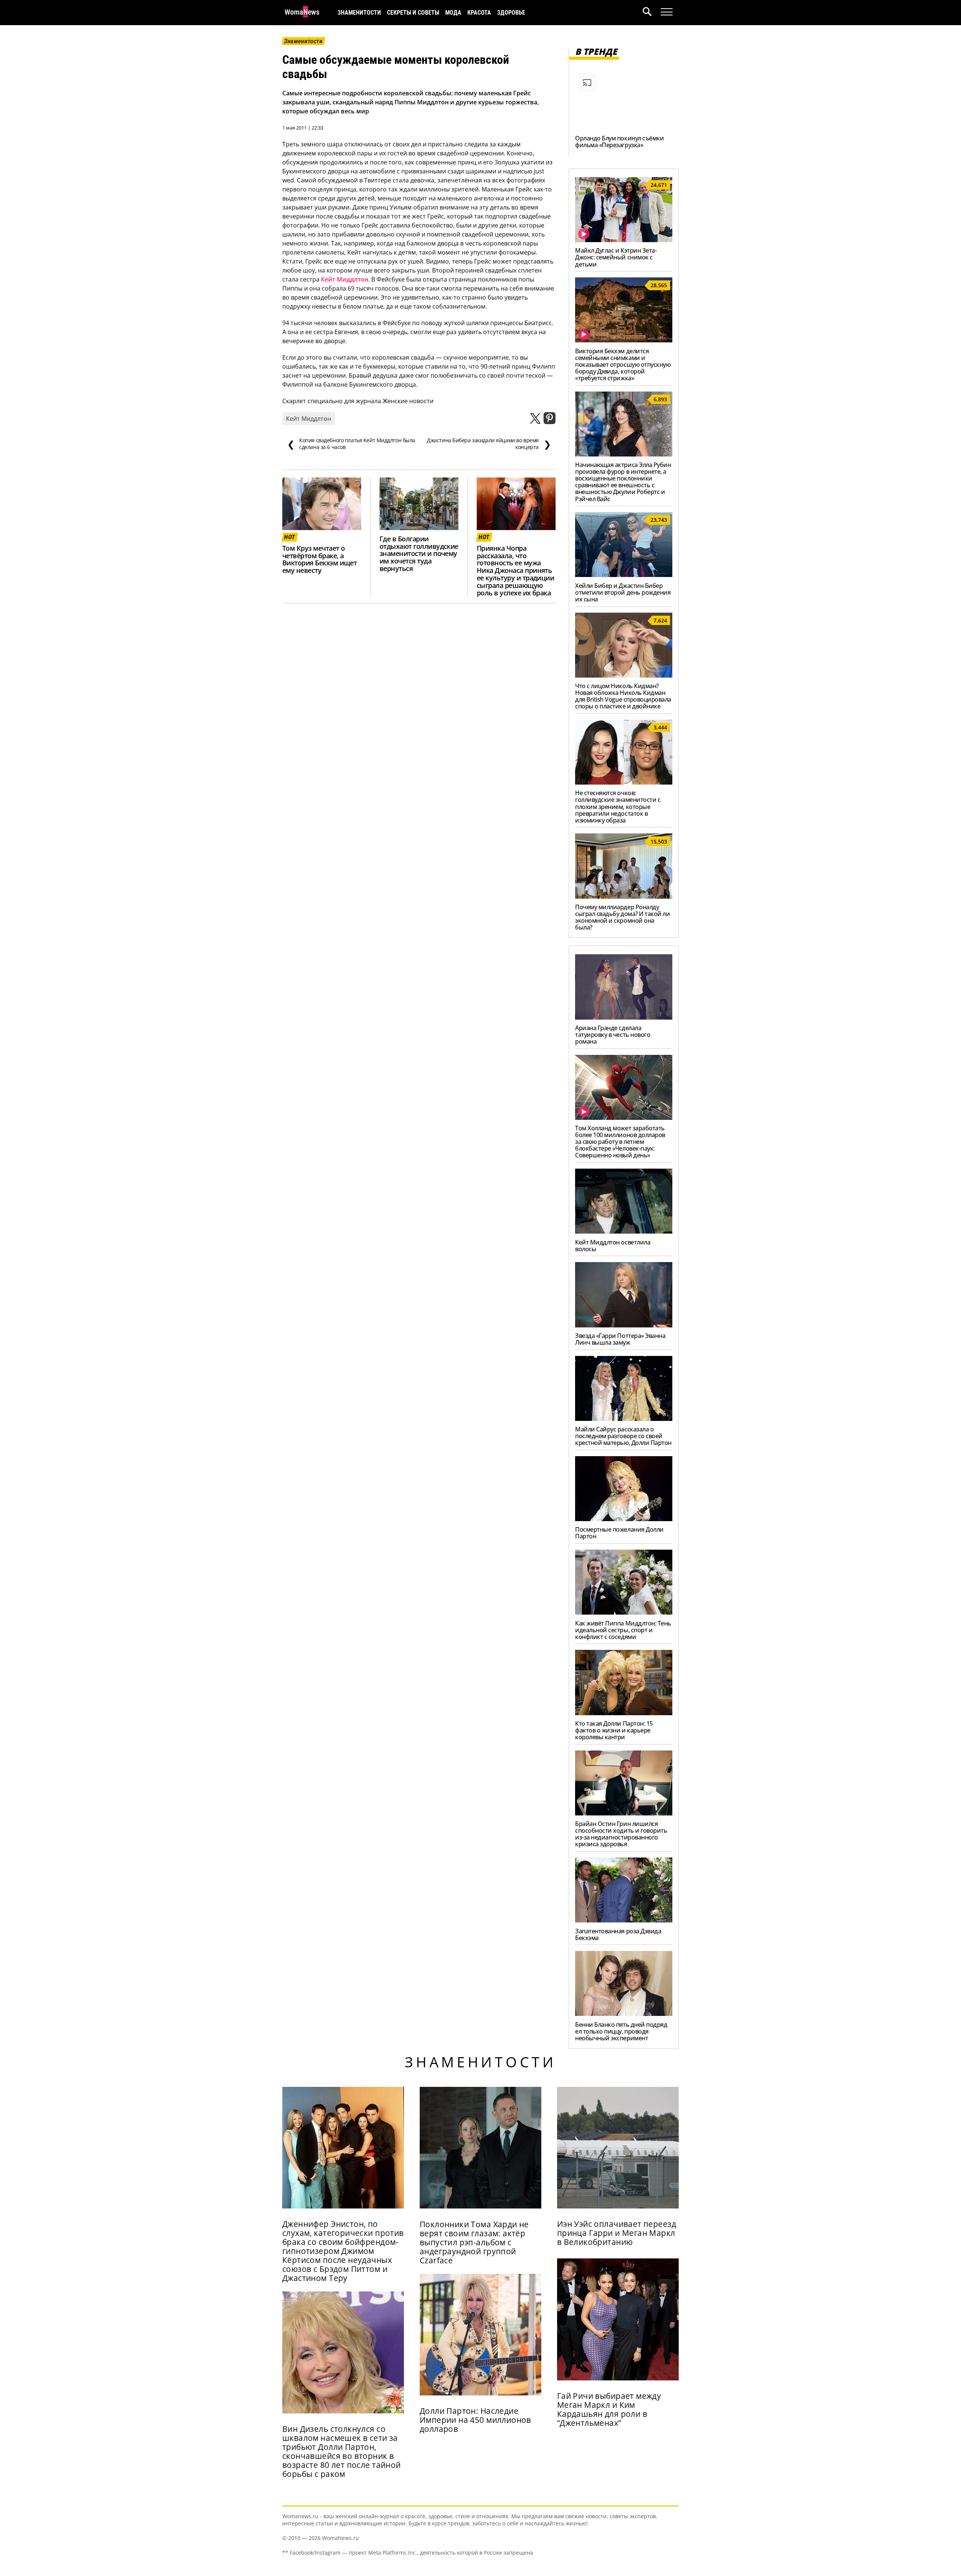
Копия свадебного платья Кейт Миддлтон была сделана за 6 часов (351, 444)
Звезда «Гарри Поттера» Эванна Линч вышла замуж (620, 1339)
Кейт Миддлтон (345, 279)
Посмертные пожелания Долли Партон (619, 1533)
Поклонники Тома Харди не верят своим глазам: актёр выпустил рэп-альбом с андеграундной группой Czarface (474, 2242)
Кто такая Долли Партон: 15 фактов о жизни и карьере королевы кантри (614, 1730)
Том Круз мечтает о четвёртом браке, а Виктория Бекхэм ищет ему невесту (319, 559)
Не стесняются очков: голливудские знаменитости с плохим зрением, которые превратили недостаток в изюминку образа (618, 806)
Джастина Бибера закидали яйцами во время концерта (489, 444)
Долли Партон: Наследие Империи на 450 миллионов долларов (475, 2420)
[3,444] (624, 782)
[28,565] (624, 340)
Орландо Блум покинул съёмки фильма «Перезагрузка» (619, 142)
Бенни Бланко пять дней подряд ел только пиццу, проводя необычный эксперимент (621, 2031)
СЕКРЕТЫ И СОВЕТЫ (413, 13)
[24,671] (624, 240)
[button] (652, 13)
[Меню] (667, 12)
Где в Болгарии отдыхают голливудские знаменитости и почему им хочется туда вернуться (419, 554)
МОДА (453, 13)
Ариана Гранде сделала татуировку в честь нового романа (613, 1035)
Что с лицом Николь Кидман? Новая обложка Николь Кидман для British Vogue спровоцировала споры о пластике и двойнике (623, 696)
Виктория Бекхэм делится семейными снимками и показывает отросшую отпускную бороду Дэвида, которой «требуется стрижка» (623, 365)
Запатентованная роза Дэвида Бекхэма (618, 1934)
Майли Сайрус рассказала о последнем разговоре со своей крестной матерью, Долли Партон (623, 1436)
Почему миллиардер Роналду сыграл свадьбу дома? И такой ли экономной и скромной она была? (622, 917)
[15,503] (624, 896)
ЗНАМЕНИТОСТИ (359, 13)
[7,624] (624, 675)
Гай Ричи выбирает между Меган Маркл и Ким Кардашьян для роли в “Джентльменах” (609, 2409)
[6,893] (624, 454)
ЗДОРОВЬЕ (511, 13)
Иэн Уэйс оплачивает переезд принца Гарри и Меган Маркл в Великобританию (617, 2233)
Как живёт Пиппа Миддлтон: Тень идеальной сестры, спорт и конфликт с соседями (623, 1630)
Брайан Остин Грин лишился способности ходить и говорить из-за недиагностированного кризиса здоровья (621, 1834)
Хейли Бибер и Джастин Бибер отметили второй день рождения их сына (623, 592)
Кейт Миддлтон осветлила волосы (613, 1246)
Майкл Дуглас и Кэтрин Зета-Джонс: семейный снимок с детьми (616, 257)
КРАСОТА (479, 13)
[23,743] (624, 575)
